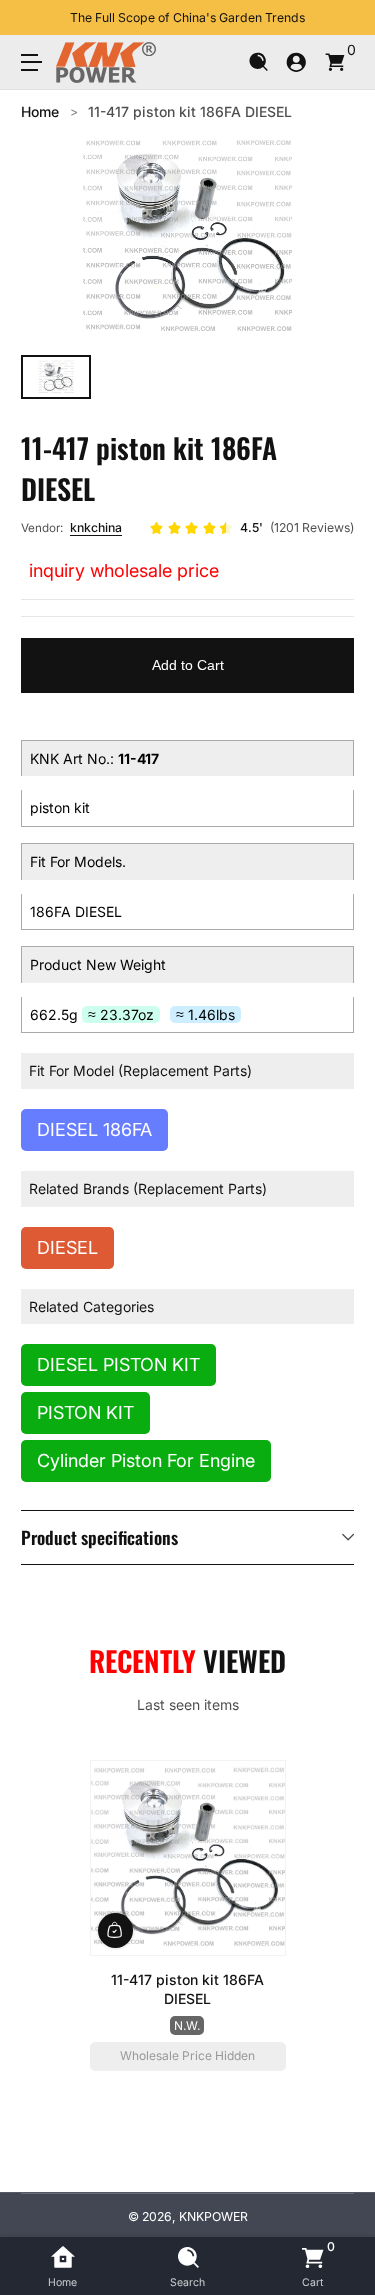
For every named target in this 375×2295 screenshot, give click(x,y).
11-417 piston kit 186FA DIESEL (190, 111)
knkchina (96, 527)
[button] (258, 62)
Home (40, 111)
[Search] (258, 62)
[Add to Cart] (115, 1930)
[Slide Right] (340, 18)
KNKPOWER (213, 2216)
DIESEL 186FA (94, 1129)
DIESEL (67, 1247)
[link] (251, 528)
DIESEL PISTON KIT (118, 1364)
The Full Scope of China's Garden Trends (187, 17)
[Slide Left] (35, 18)
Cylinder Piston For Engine (146, 1460)
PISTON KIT (85, 1412)
